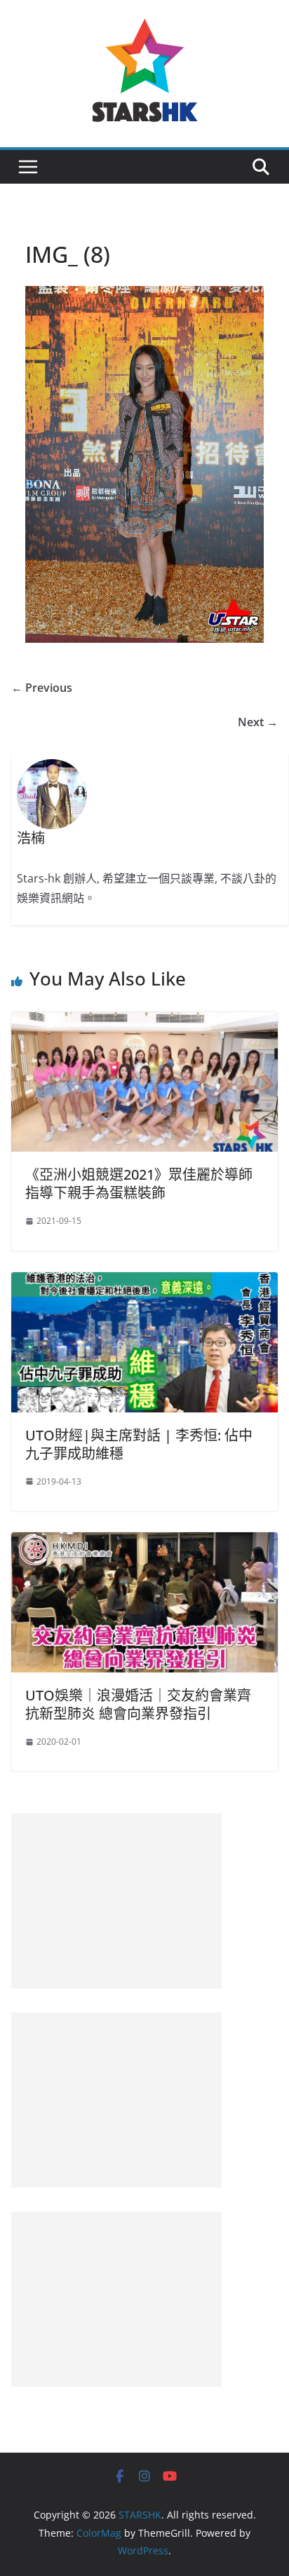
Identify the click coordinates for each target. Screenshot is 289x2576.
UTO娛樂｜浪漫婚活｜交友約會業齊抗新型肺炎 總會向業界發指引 (138, 1704)
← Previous (42, 688)
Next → (258, 722)
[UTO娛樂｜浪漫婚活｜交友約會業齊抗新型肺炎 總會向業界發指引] (144, 1542)
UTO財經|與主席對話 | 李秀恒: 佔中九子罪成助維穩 (139, 1444)
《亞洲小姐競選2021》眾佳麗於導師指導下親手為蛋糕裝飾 (139, 1184)
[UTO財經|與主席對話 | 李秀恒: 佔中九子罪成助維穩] (144, 1282)
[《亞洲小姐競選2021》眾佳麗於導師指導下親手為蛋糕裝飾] (144, 1022)
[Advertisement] (116, 1901)
